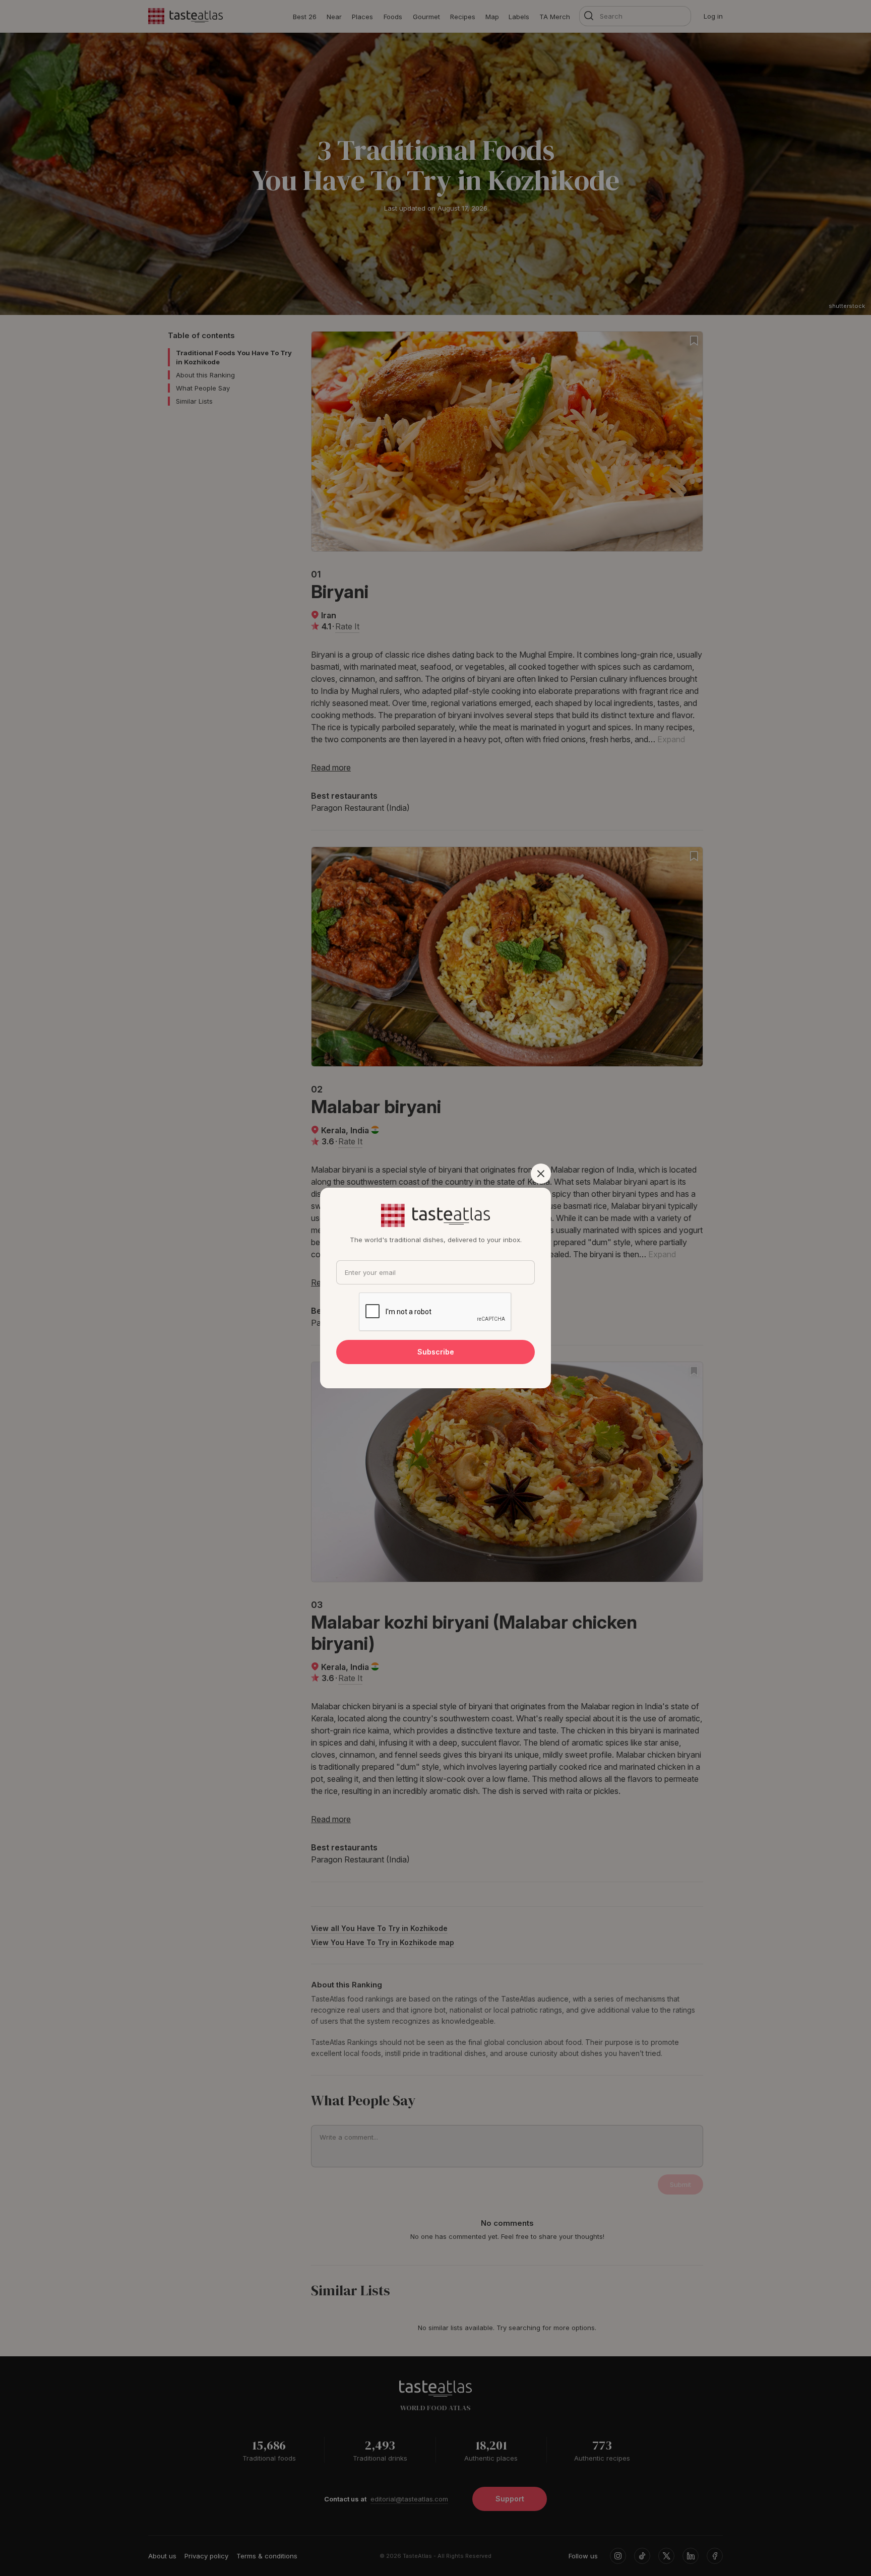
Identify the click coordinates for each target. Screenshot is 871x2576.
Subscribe (436, 1352)
